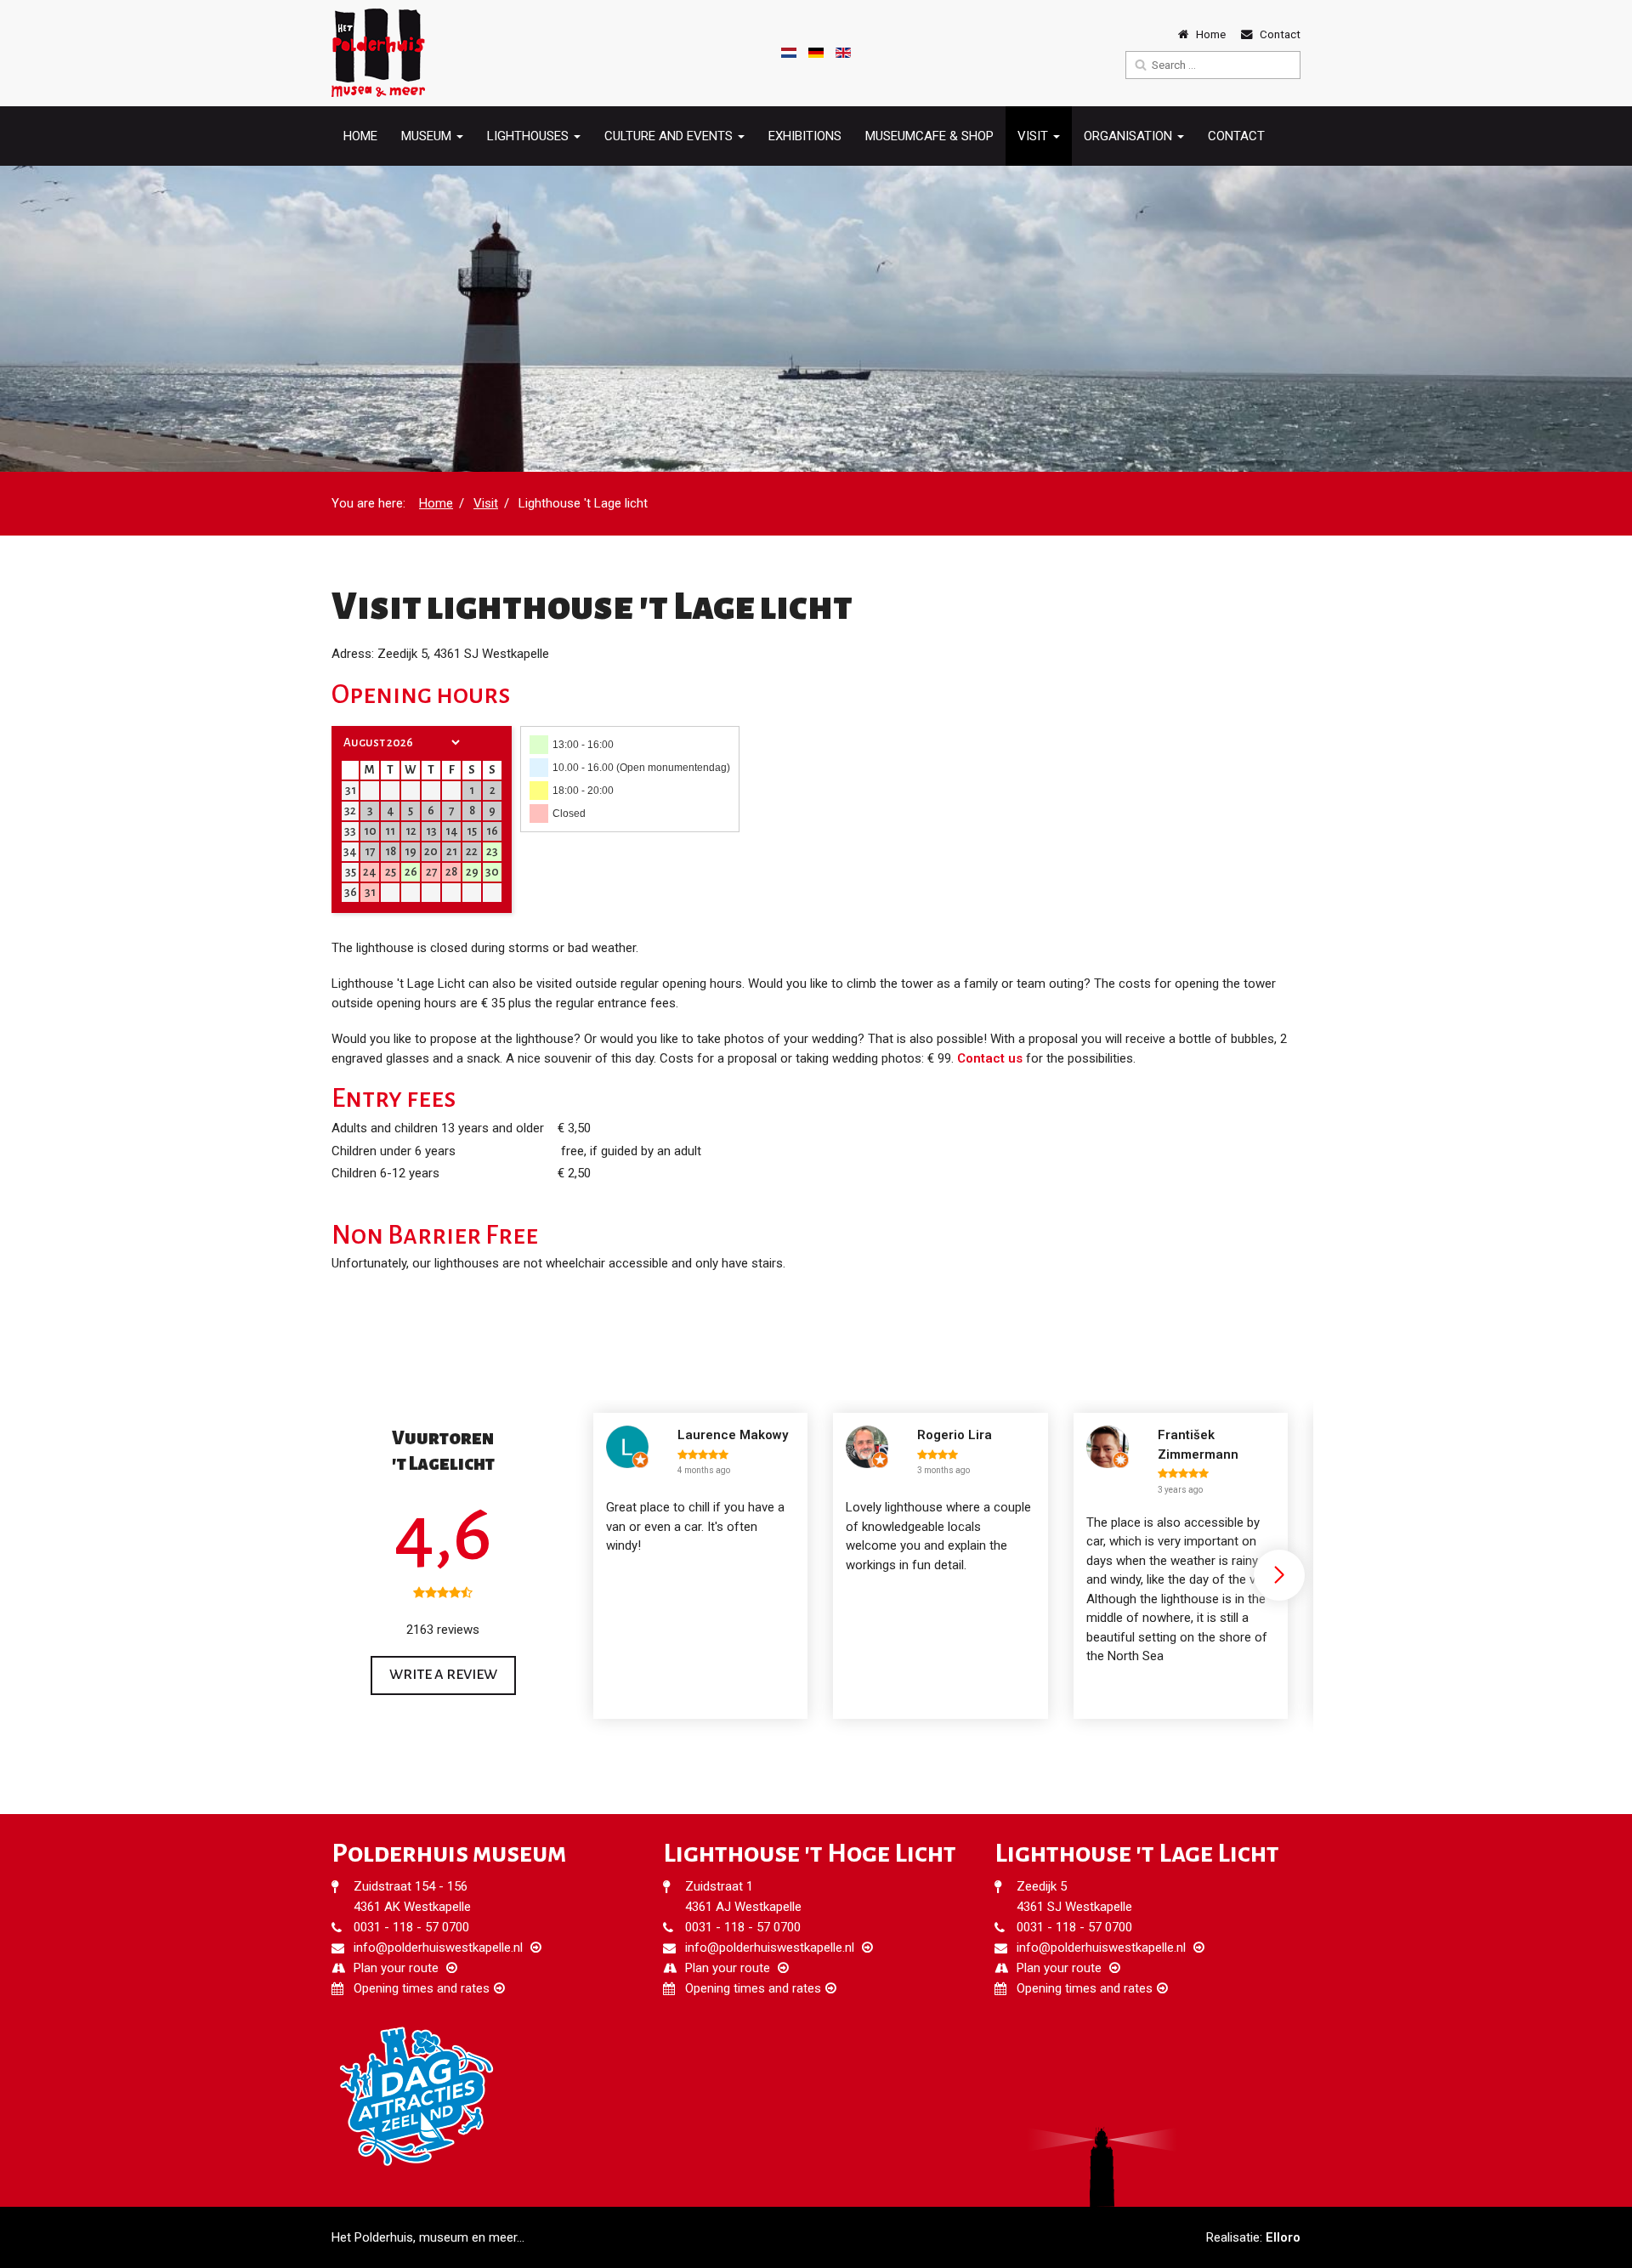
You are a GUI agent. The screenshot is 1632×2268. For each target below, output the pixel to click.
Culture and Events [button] (670, 136)
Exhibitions (805, 136)
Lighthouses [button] (530, 136)
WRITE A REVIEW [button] (443, 1675)
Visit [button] (1034, 136)
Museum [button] (428, 136)
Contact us (990, 1058)
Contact (1236, 136)
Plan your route (396, 1968)
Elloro (1283, 2237)
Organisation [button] (1130, 136)
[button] (1279, 1575)
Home (360, 136)
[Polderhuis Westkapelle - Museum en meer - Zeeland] (378, 53)
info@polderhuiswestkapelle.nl (438, 1948)
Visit (486, 503)
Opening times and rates (422, 1988)
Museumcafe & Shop (929, 136)
